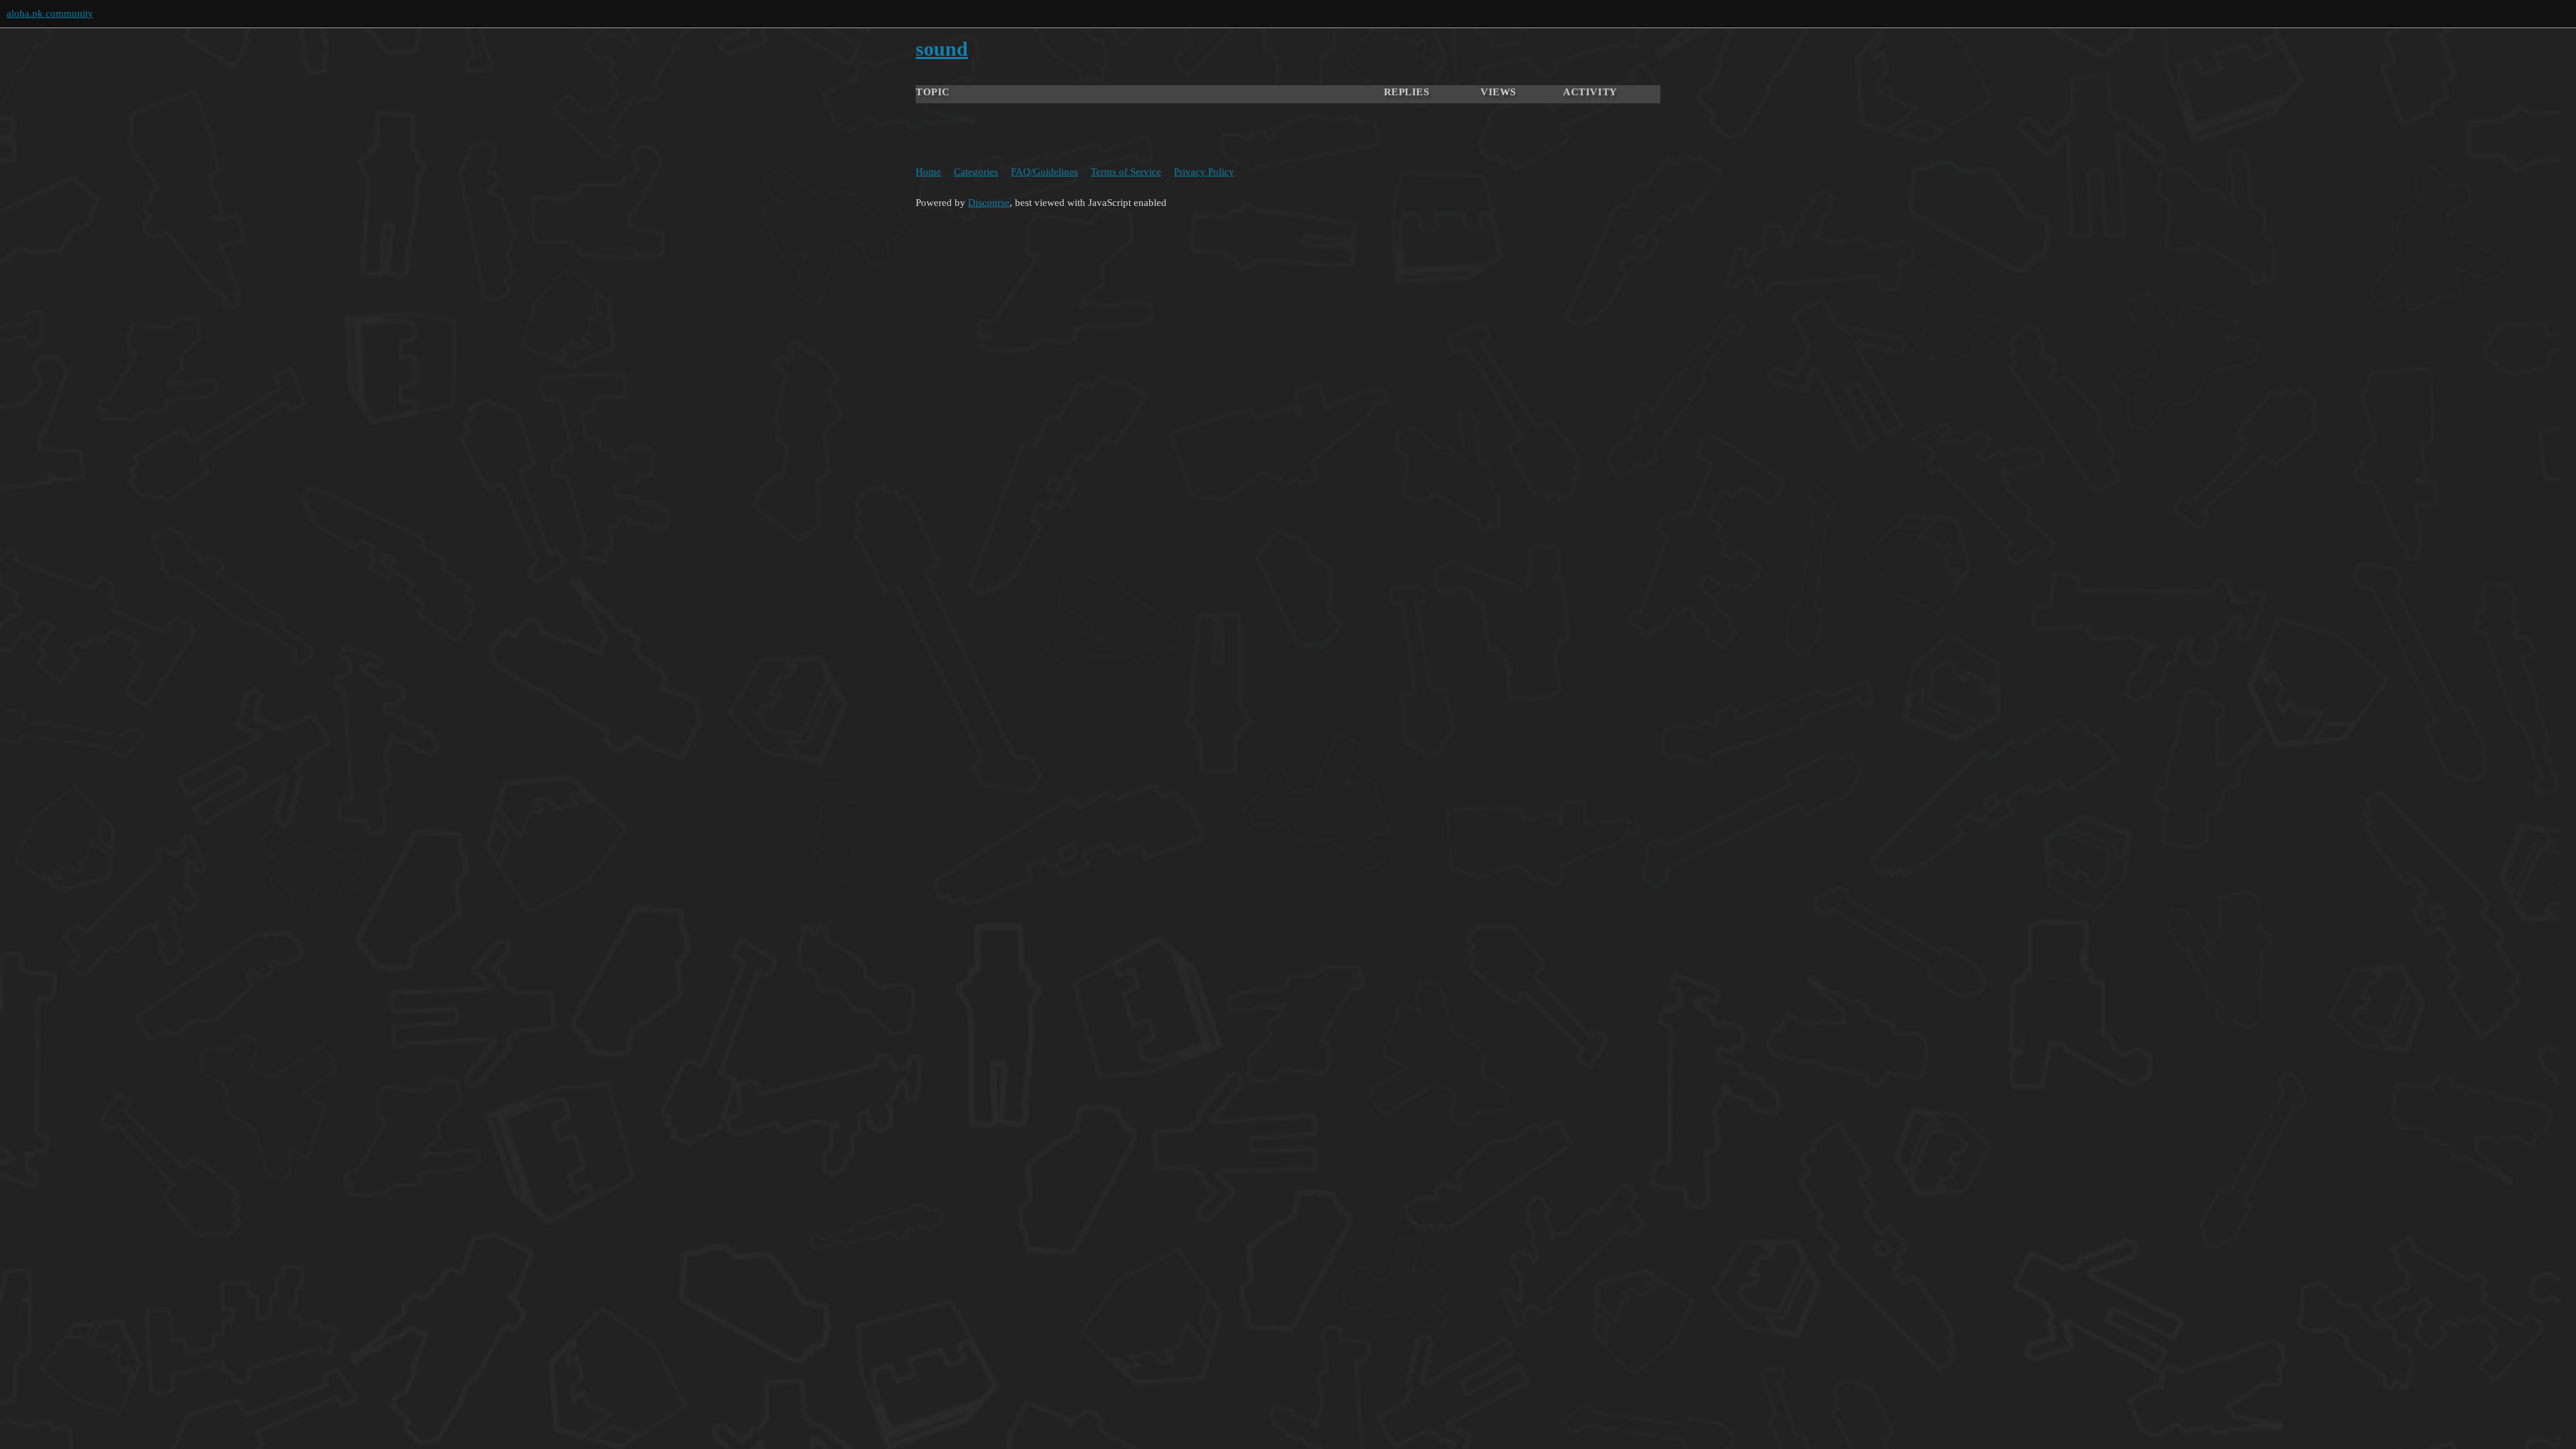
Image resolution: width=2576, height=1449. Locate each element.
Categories (976, 172)
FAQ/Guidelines (1044, 172)
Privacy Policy (1204, 172)
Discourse (989, 203)
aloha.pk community (50, 13)
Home (928, 172)
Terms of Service (1126, 172)
